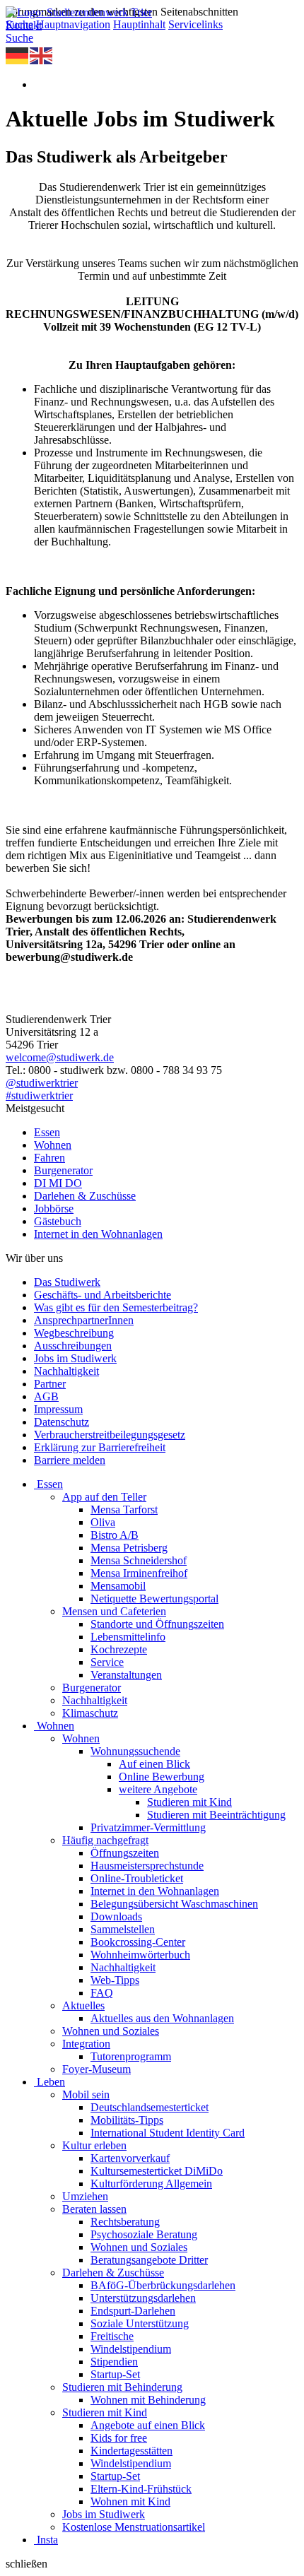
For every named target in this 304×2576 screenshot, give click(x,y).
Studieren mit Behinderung (122, 2387)
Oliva (103, 1522)
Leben (51, 2082)
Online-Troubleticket (137, 1878)
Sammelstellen (123, 1929)
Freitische (112, 2336)
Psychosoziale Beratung (144, 2234)
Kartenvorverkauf (130, 2158)
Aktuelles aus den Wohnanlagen (162, 2018)
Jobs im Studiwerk (75, 1358)
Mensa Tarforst (124, 1509)
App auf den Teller (104, 1497)
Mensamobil (118, 1586)
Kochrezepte (119, 1649)
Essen (47, 1132)
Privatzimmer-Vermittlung (148, 1827)
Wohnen (53, 1145)
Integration (86, 2044)
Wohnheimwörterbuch (140, 1955)
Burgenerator (63, 1170)
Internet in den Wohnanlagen (98, 1234)
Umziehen (85, 2196)
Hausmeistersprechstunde (147, 1866)
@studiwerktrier (42, 1083)
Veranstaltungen (126, 1675)
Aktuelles (83, 2005)
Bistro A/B (115, 1535)
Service (107, 1662)
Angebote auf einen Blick (148, 2425)
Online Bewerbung (162, 1777)
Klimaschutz (90, 1713)
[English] (42, 55)
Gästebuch (58, 1221)
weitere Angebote (158, 1789)
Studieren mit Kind (189, 1802)
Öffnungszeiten (125, 1853)
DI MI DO (58, 1183)
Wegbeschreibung (74, 1333)
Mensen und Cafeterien (114, 1611)
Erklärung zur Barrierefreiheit (100, 1447)
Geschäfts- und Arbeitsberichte (103, 1295)
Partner (50, 1384)
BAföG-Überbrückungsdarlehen (163, 2285)
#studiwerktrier (39, 1095)
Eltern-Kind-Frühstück (141, 2489)
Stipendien (114, 2362)
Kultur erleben (94, 2145)
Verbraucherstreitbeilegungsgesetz (110, 1435)
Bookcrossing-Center (138, 1942)
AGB (46, 1396)
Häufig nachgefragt (105, 1840)
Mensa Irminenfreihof (139, 1573)
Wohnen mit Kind (130, 2501)
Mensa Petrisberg (129, 1548)
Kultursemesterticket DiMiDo (157, 2171)
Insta (47, 2540)
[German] (18, 55)
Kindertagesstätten (131, 2451)
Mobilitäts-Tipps (127, 2120)
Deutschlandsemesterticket (150, 2107)
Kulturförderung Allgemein (151, 2184)
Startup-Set (115, 2374)
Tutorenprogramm (131, 2056)
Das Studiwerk (67, 1282)
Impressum (58, 1409)
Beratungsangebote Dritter (149, 2260)
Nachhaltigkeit (66, 1371)
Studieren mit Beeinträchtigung (216, 1815)
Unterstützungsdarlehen (143, 2298)
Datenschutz (62, 1422)
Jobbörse (54, 1209)
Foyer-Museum (97, 2069)
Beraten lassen (94, 2209)
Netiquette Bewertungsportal (154, 1599)
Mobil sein (86, 2095)
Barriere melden (70, 1460)
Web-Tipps (115, 1980)
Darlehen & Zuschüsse (85, 1196)
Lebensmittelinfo (128, 1637)
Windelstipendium (131, 2349)
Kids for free (119, 2438)
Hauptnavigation (73, 24)
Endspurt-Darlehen (133, 2311)
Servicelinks (195, 24)
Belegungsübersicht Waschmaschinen (174, 1904)
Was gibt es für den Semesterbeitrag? (116, 1307)
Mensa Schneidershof (139, 1560)
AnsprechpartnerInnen (84, 1320)
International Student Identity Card (168, 2133)
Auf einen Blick (154, 1764)
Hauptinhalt (139, 24)
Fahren (49, 1158)
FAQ (102, 1993)
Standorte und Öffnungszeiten (157, 1624)
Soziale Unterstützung (140, 2323)
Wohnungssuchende (135, 1751)
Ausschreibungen (73, 1346)
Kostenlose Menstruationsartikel (134, 2527)
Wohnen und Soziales (111, 2031)
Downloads (116, 1916)
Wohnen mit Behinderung (148, 2400)
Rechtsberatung (125, 2222)
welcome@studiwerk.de (60, 1057)
